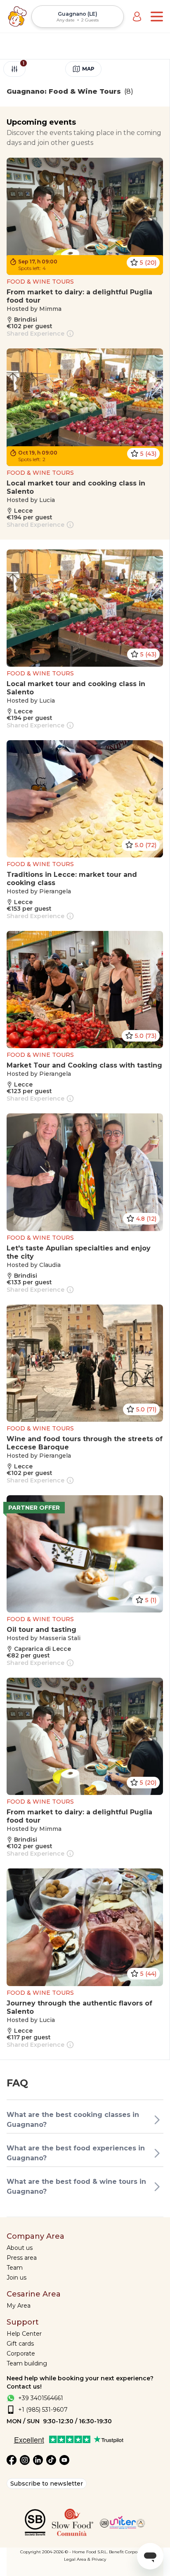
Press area (22, 2258)
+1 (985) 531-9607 (43, 2410)
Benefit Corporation (129, 2552)
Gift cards (20, 2344)
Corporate (21, 2353)
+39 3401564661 (41, 2398)
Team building (27, 2363)
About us (20, 2248)
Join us (17, 2278)
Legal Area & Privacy (85, 2559)
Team (15, 2268)
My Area (19, 2306)
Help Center (24, 2334)
